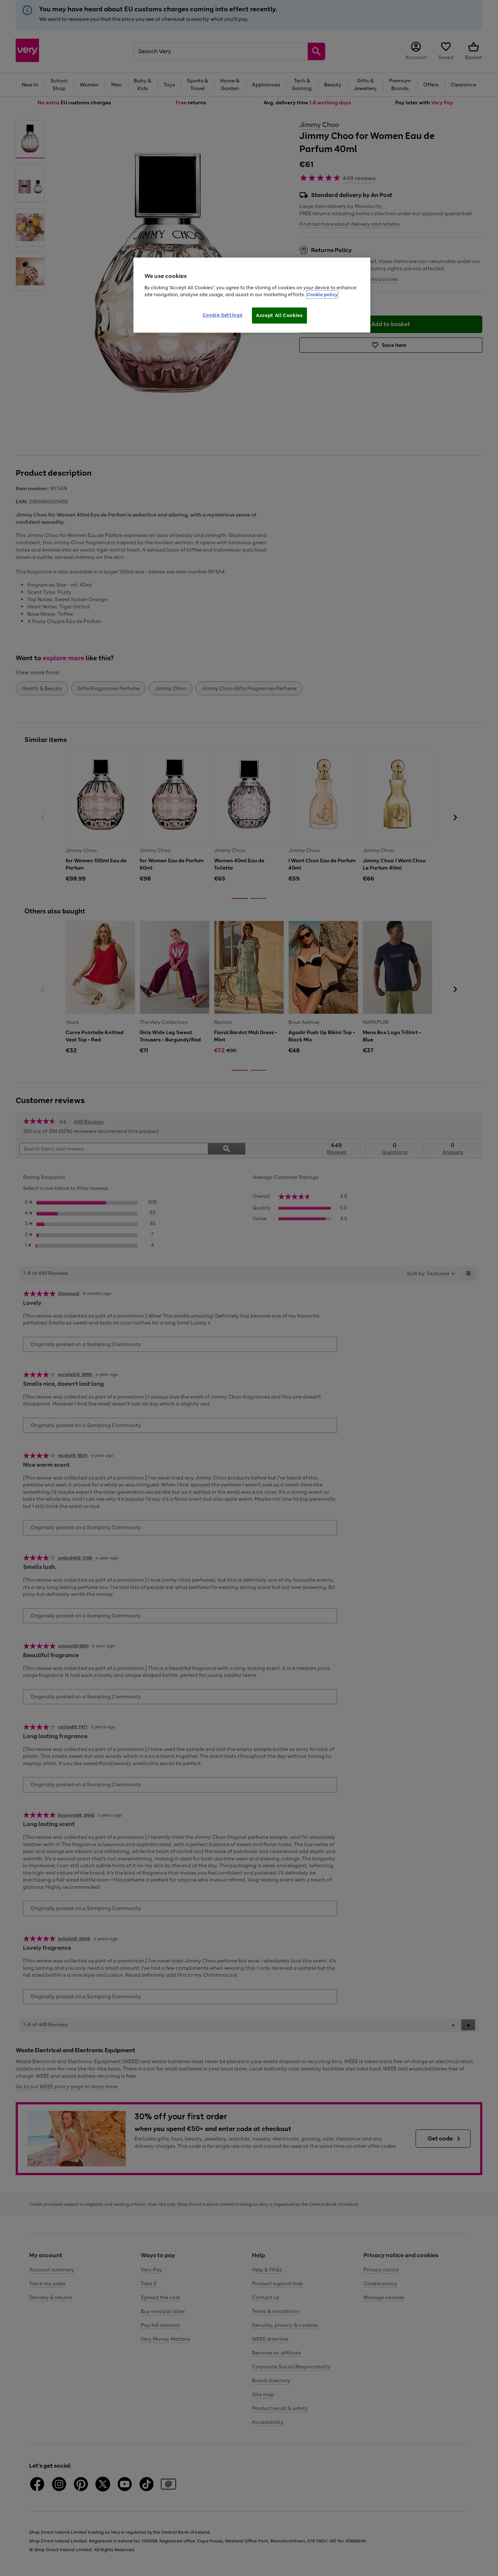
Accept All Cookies (279, 315)
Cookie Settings (223, 315)
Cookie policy (322, 295)
